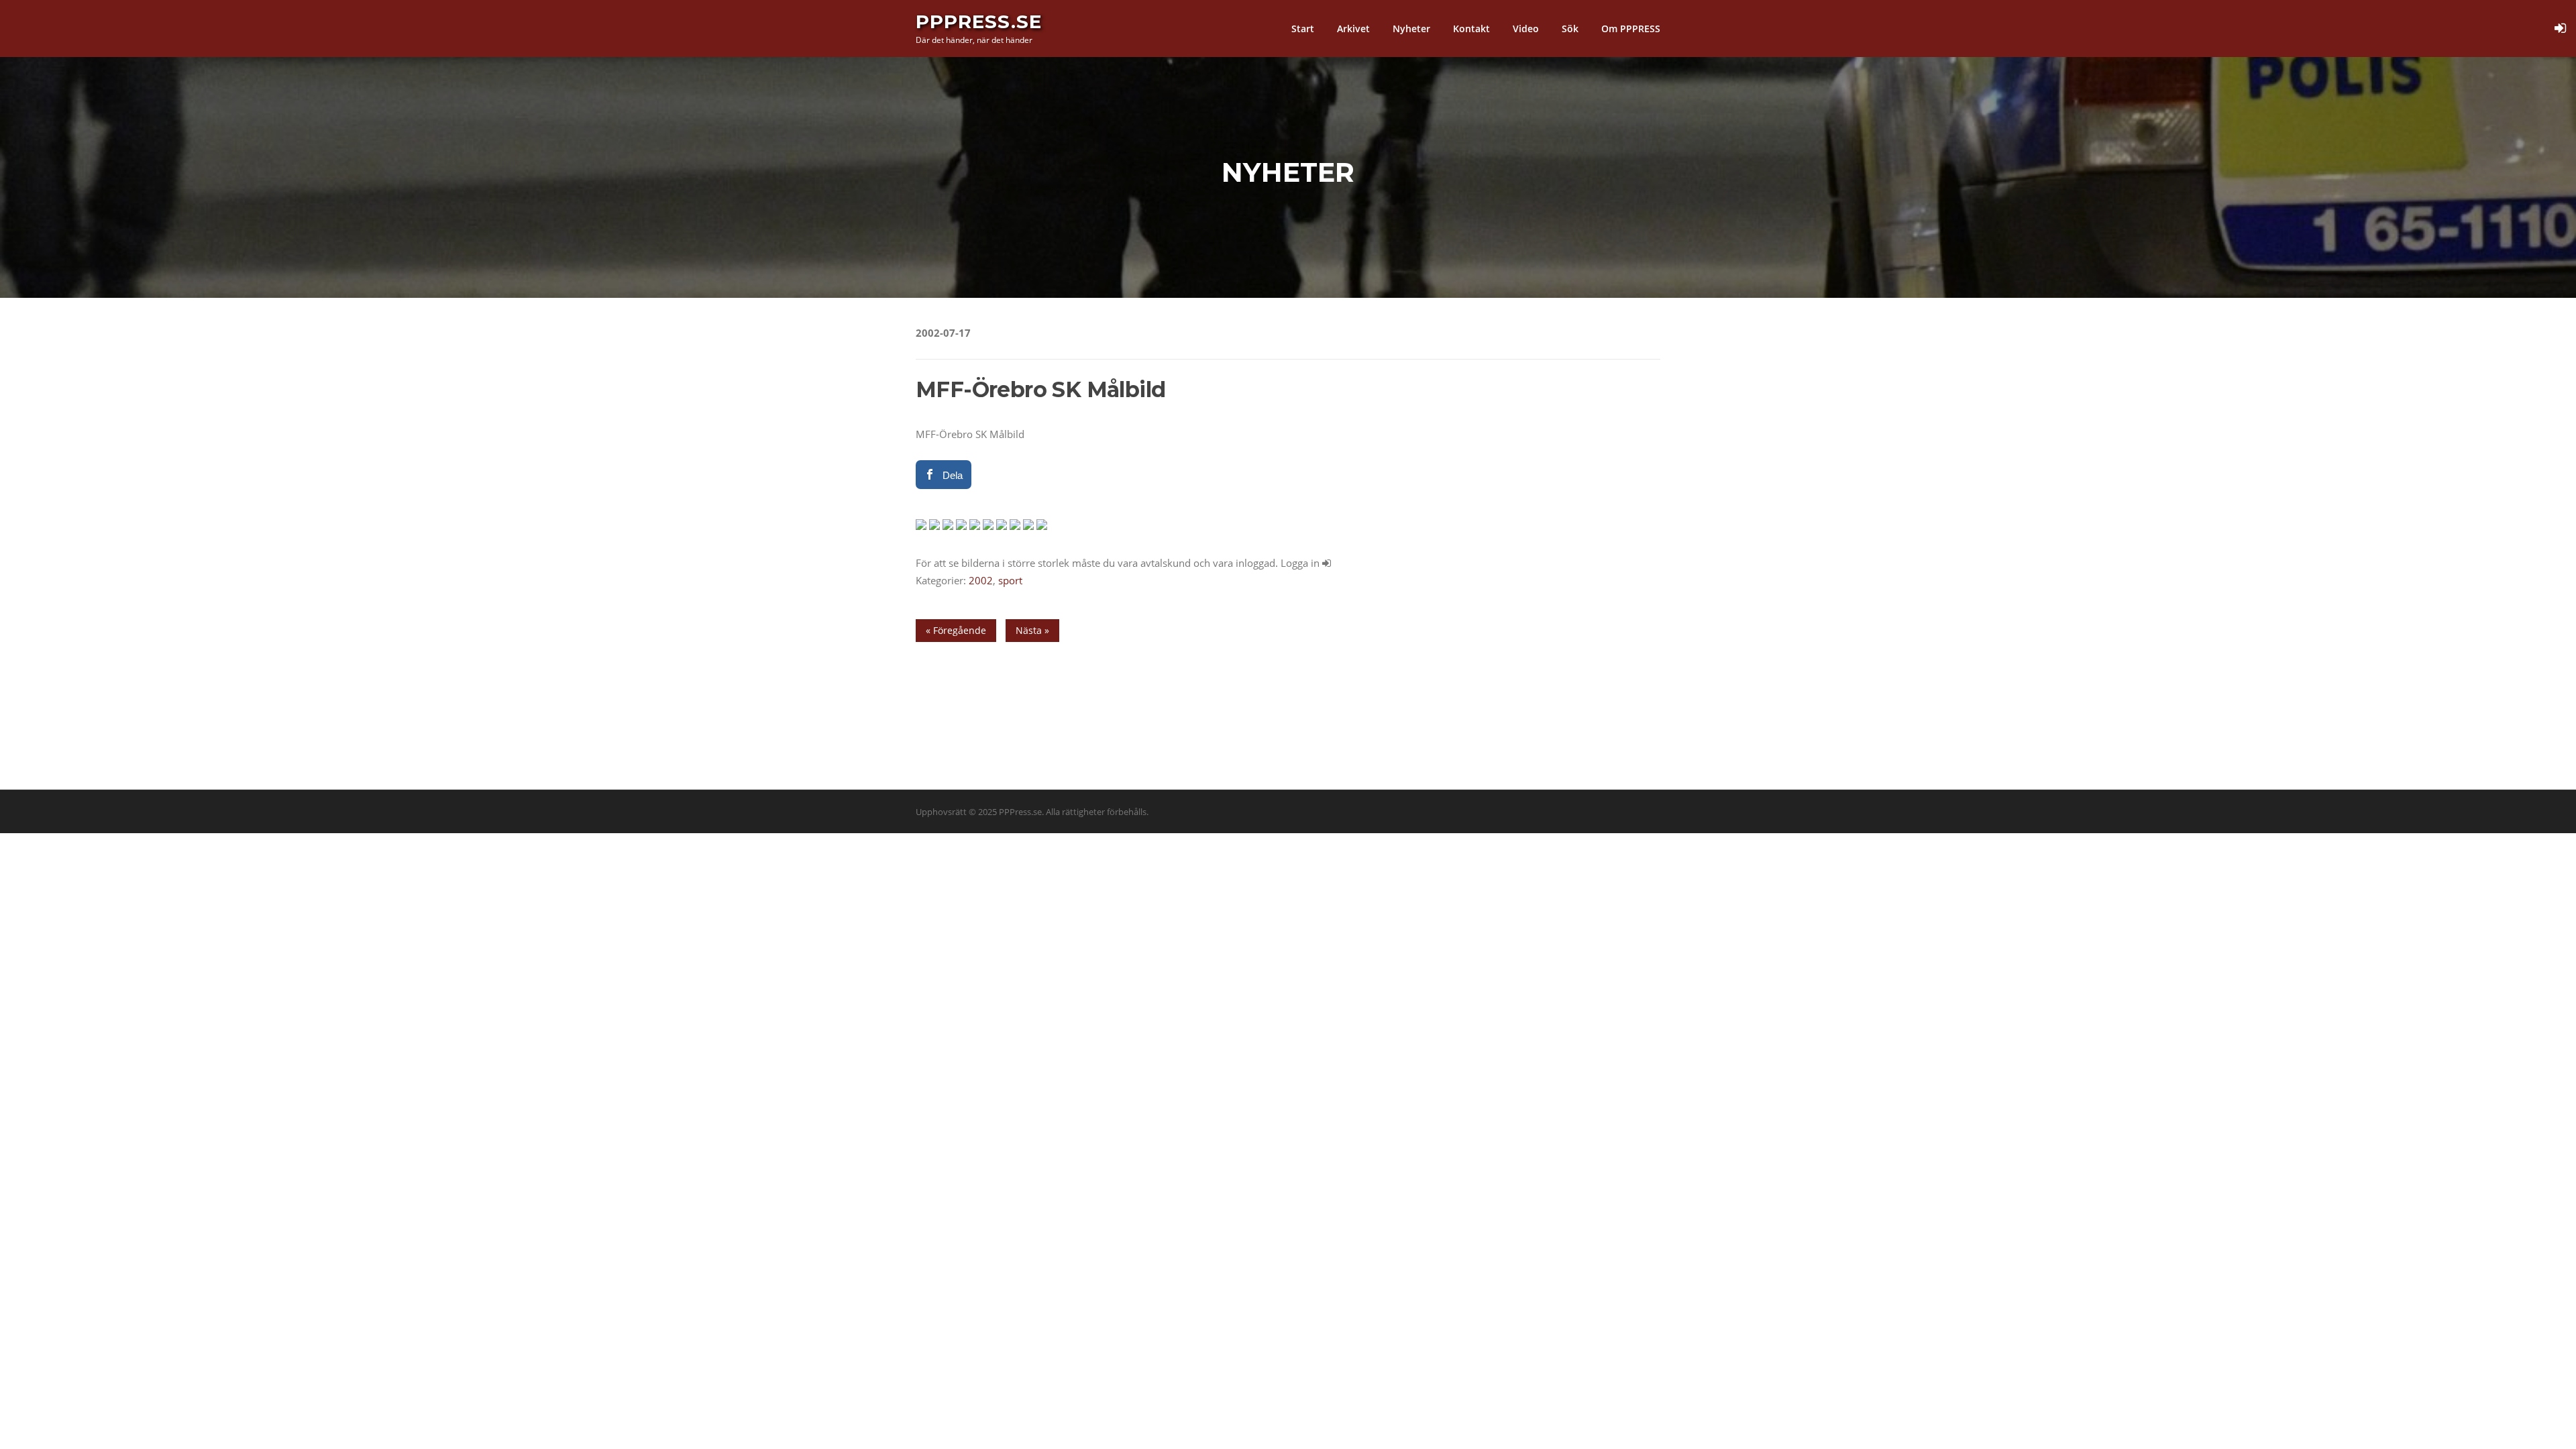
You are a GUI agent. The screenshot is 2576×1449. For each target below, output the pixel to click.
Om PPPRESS (1631, 29)
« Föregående (956, 630)
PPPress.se (979, 21)
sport (1010, 580)
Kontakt (1471, 29)
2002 (981, 580)
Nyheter (1411, 29)
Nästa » (1032, 630)
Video (1526, 29)
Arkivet (1353, 29)
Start (1303, 29)
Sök (1570, 29)
